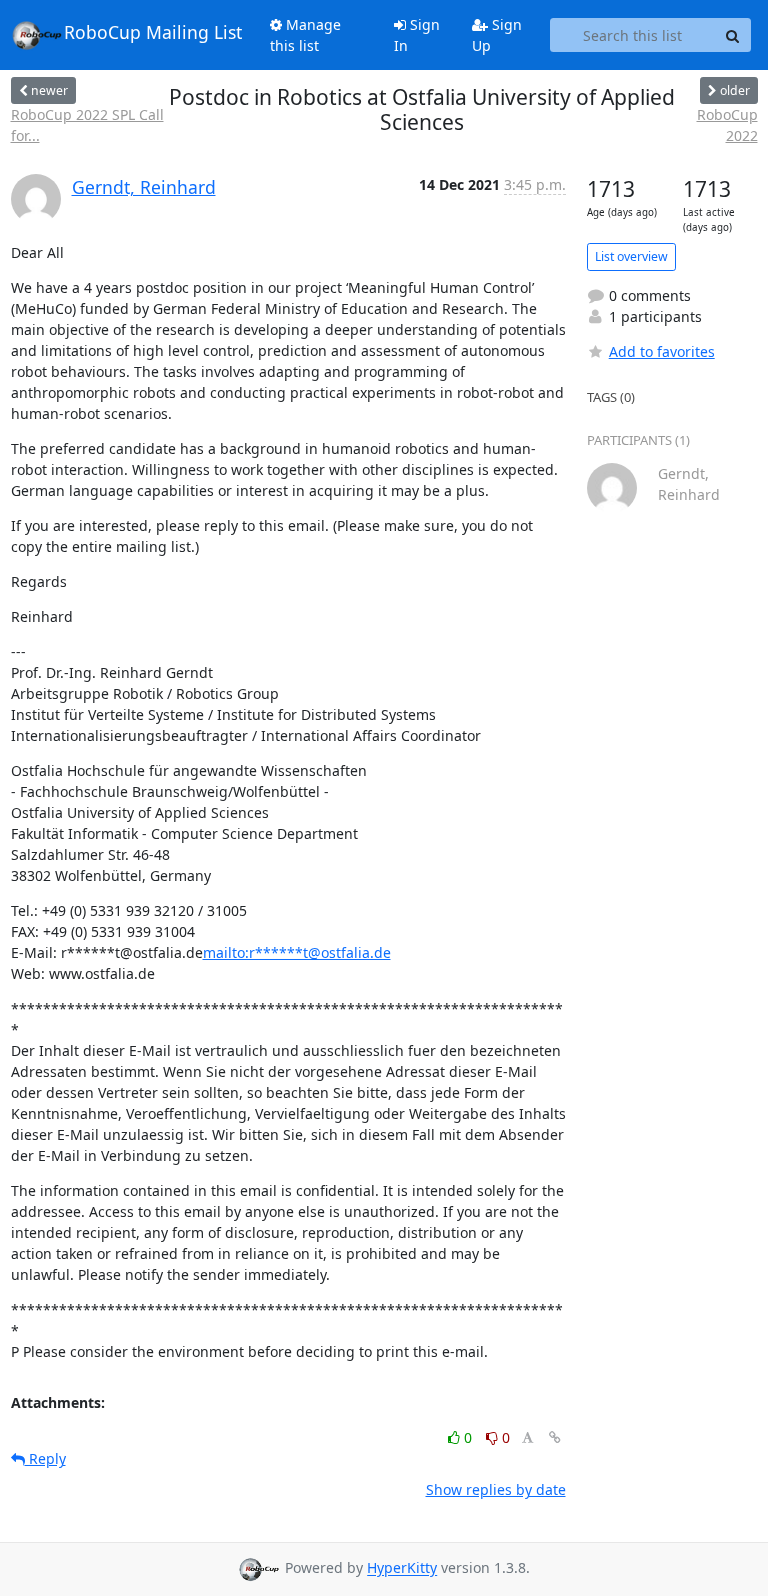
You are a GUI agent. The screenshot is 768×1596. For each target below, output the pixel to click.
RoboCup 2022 (727, 125)
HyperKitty (402, 1568)
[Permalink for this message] (555, 1437)
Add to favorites (662, 351)
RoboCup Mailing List (153, 33)
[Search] (733, 35)
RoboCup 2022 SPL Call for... (87, 125)
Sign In (417, 35)
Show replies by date (496, 1489)
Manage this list (305, 35)
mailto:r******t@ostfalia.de (297, 952)
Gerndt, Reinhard (144, 187)
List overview (631, 256)
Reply (45, 1458)
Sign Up (497, 35)
